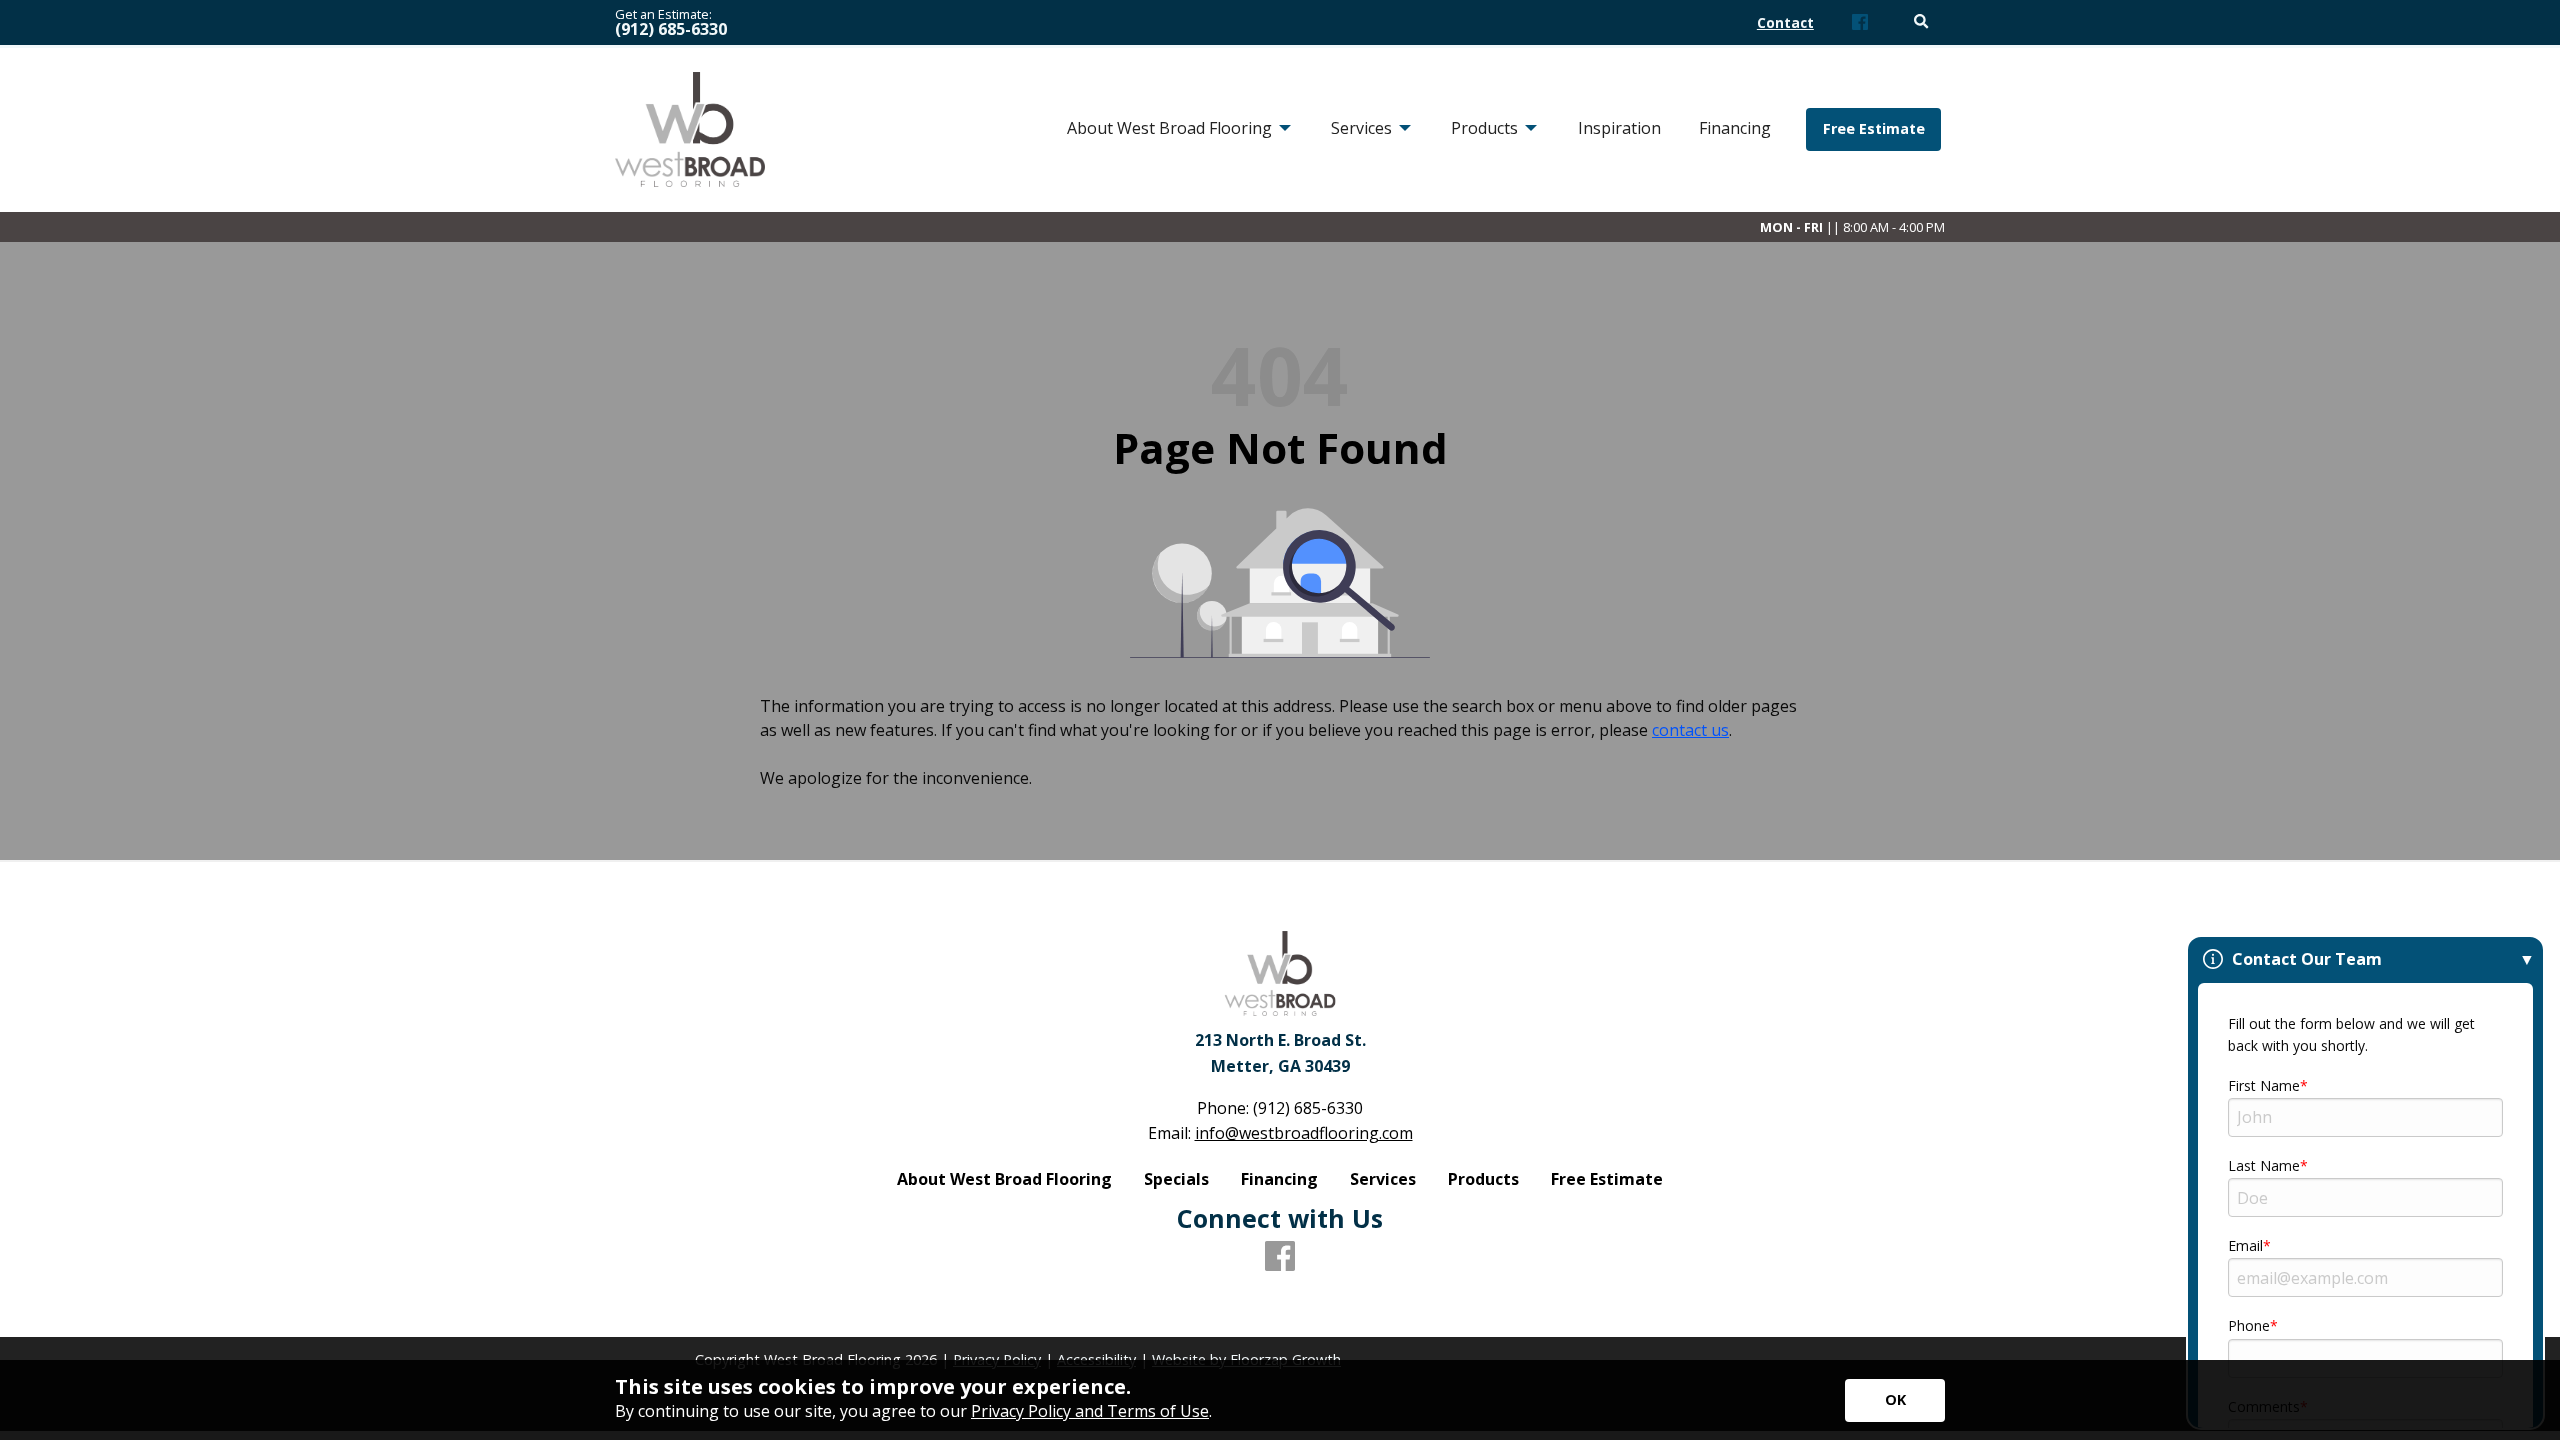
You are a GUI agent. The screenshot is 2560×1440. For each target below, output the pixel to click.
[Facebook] (1860, 23)
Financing (1279, 1179)
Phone (2249, 1325)
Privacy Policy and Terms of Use (1090, 1411)
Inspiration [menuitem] (1619, 128)
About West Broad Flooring (1004, 1179)
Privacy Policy (997, 1359)
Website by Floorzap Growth (1246, 1359)
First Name (2264, 1085)
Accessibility (1096, 1359)
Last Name (2264, 1165)
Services (1383, 1179)
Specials (1176, 1179)
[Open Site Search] (1921, 22)
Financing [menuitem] (1735, 128)
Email (2245, 1245)
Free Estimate (1874, 128)
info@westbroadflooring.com (1304, 1133)
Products (1483, 1179)
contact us (1690, 730)
